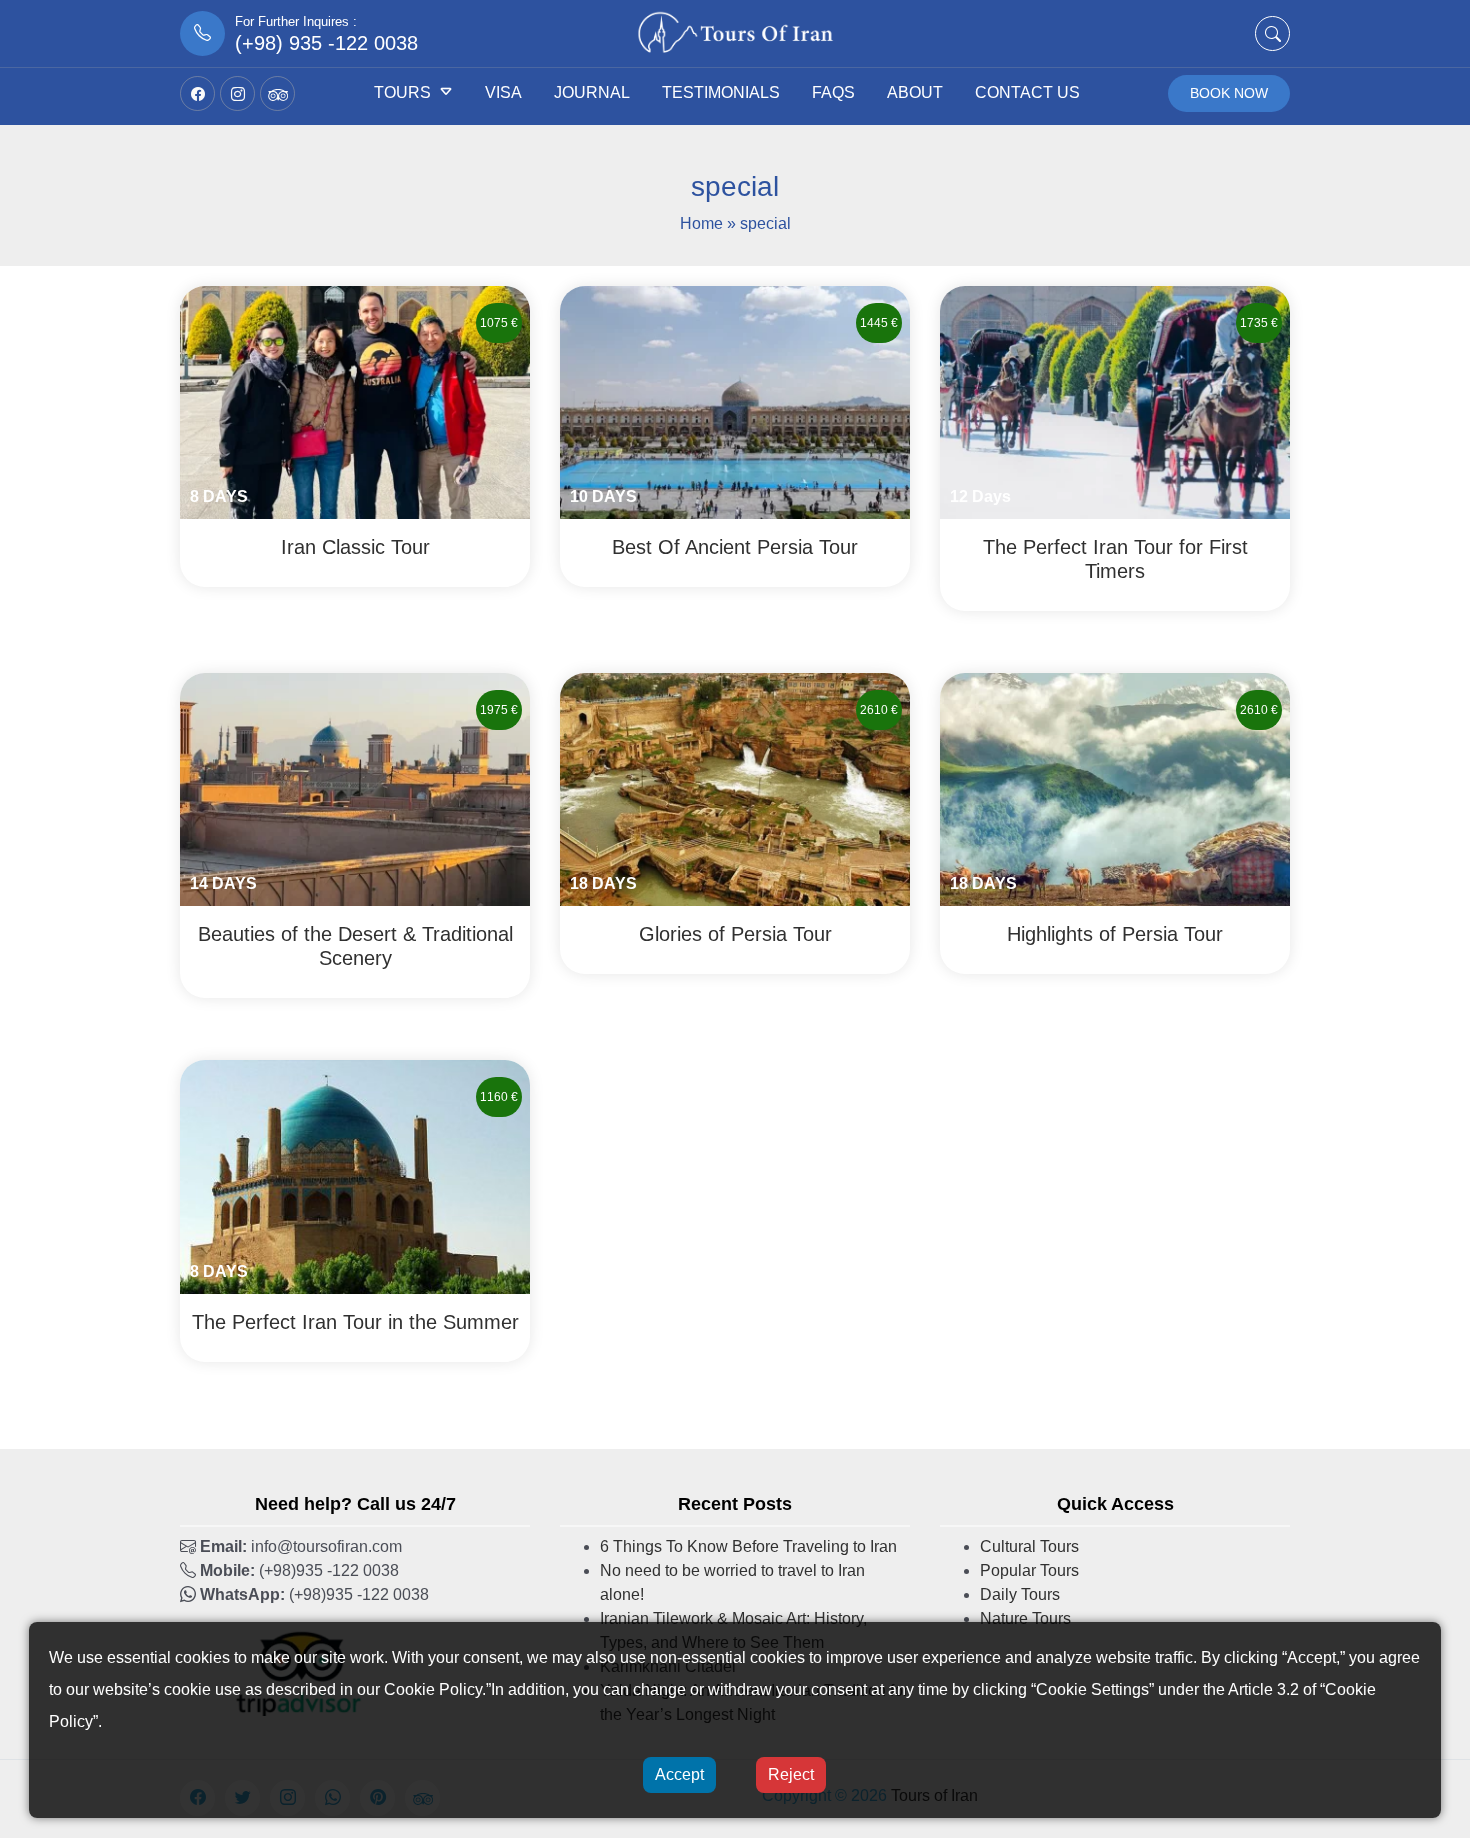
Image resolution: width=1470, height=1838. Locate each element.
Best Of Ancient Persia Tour (735, 547)
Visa (503, 92)
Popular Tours (1029, 1570)
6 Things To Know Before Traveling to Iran (748, 1546)
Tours (402, 92)
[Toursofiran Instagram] (237, 93)
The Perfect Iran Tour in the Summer (355, 1322)
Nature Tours (1025, 1618)
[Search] (1272, 33)
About (915, 92)
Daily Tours (1020, 1594)
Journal (592, 92)
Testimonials (721, 92)
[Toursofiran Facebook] (197, 93)
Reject (791, 1774)
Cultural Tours (1029, 1546)
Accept (679, 1774)
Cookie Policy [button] (433, 1689)
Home (701, 223)
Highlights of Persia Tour (1115, 934)
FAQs (833, 92)
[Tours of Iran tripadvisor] (277, 93)
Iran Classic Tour (355, 547)
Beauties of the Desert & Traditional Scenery (355, 946)
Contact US (1027, 92)
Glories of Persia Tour (735, 934)
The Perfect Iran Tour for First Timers (1115, 559)
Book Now (1229, 93)
